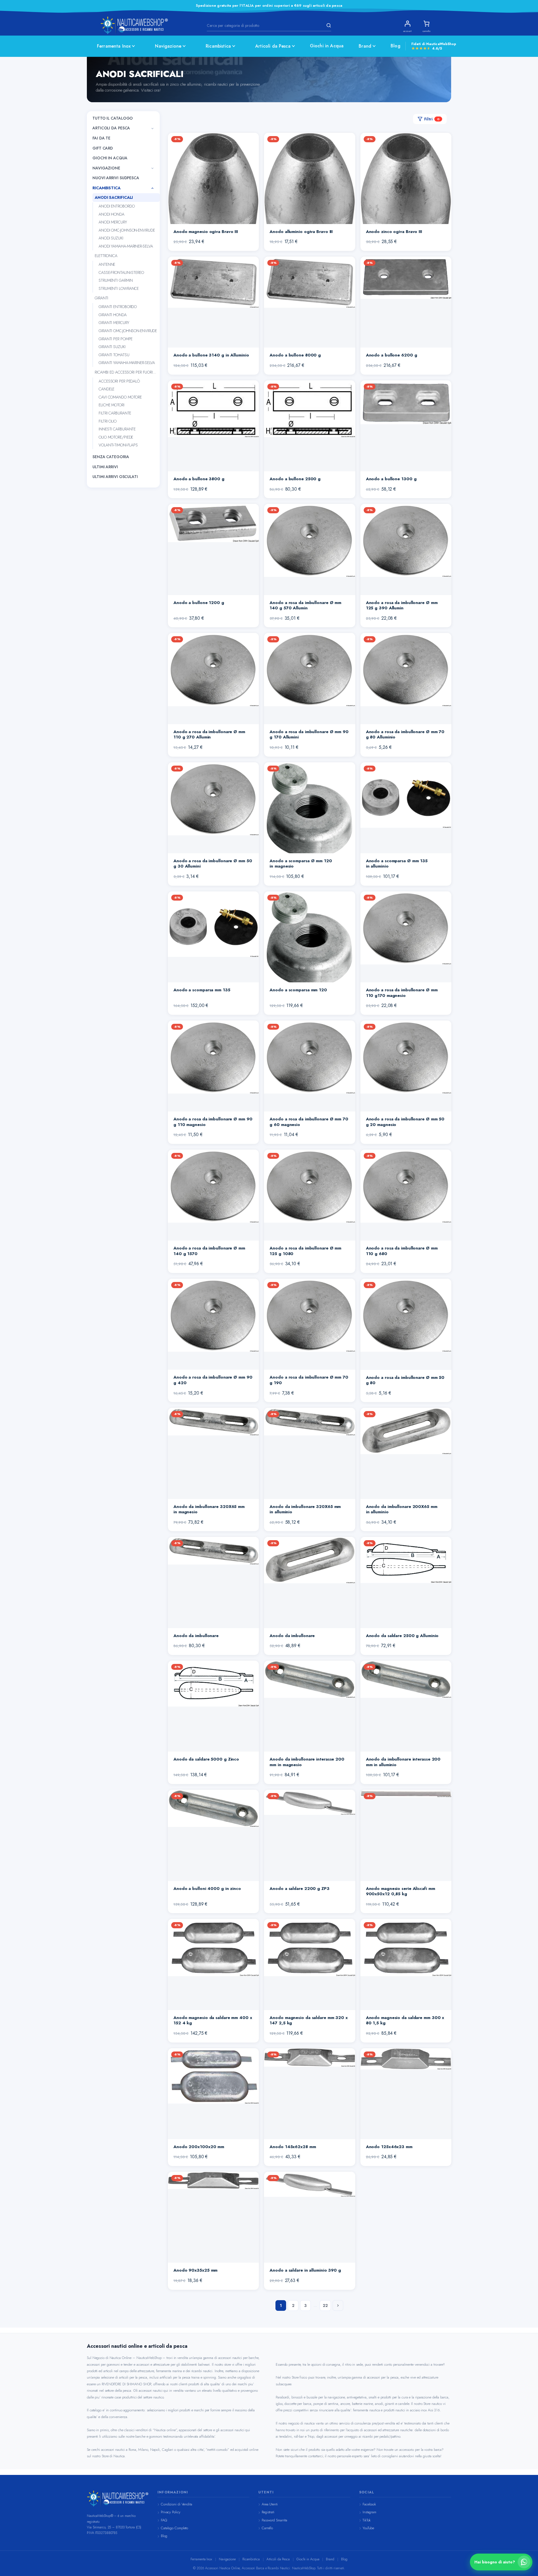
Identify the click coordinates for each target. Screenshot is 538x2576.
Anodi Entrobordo (117, 206)
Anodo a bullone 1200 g (199, 603)
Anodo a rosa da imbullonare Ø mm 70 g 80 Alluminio (405, 735)
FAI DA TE (101, 138)
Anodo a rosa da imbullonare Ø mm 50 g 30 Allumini (213, 864)
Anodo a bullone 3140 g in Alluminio (211, 355)
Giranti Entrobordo (118, 307)
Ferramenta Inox (114, 46)
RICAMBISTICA (106, 188)
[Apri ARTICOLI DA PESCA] (152, 129)
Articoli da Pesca (273, 46)
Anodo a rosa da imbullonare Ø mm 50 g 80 (405, 1380)
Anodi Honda (112, 214)
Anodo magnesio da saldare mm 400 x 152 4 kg (213, 2020)
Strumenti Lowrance (119, 289)
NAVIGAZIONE (106, 168)
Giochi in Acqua (327, 46)
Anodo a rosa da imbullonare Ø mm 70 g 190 (309, 1380)
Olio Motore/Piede (116, 437)
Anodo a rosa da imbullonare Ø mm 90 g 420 (213, 1380)
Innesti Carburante (117, 429)
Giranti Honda (113, 315)
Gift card (103, 148)
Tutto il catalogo (113, 118)
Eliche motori (112, 405)
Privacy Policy (171, 2512)
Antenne (107, 265)
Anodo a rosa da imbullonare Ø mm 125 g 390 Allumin (402, 605)
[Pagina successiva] (338, 2305)
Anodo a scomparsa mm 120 (298, 990)
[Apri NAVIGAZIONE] (152, 168)
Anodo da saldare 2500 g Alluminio (402, 1636)
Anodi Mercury (113, 222)
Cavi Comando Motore (120, 397)
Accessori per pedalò (119, 381)
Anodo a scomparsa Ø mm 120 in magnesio (301, 864)
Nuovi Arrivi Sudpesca (116, 178)
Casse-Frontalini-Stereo (121, 272)
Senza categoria (111, 457)
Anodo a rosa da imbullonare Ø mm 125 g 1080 (305, 1251)
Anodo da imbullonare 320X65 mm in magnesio (209, 1509)
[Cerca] (328, 25)
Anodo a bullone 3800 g (199, 479)
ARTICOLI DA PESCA (111, 128)
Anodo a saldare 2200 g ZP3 (299, 1889)
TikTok (367, 2520)
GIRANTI (101, 298)
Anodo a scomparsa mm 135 (202, 990)
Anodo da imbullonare (196, 1636)
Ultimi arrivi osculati (115, 477)
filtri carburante (115, 413)
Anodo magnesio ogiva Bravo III (206, 232)
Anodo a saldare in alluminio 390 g (305, 2270)
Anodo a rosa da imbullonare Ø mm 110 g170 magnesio (402, 993)
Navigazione (168, 46)
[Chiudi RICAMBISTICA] (152, 188)
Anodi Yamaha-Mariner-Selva (126, 246)
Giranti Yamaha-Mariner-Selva (127, 363)
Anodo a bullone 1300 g (391, 479)
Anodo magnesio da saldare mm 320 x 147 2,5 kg (309, 2020)
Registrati (268, 2512)
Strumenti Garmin (116, 281)
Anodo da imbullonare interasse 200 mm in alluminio (403, 1762)
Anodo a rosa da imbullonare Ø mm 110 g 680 (402, 1251)
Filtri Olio (108, 421)
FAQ (164, 2520)
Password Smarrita (274, 2520)
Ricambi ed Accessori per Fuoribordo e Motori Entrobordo (127, 372)
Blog (396, 46)
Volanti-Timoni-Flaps (118, 445)
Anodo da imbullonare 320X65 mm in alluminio (305, 1509)
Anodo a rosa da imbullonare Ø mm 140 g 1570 (209, 1251)
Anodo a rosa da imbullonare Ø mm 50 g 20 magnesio (405, 1122)
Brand (365, 46)
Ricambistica (218, 46)
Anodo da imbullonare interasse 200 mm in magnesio (307, 1762)
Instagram (369, 2512)
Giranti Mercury (114, 323)
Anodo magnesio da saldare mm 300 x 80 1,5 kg (405, 2020)
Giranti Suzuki (112, 347)
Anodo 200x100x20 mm (199, 2147)
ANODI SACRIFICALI (114, 197)
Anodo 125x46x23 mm (389, 2147)
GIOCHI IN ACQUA (110, 158)
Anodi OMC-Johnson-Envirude (127, 230)
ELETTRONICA (106, 256)
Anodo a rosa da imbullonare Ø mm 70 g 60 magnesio (309, 1122)
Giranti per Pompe (116, 339)
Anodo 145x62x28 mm (293, 2147)
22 (325, 2305)
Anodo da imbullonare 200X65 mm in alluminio (402, 1509)
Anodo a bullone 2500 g (295, 479)
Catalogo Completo (174, 2528)
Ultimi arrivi (105, 467)
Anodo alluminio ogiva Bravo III (301, 232)
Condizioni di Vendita (177, 2504)
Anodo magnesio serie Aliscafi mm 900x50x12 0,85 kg (401, 1891)
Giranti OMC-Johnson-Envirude (128, 331)
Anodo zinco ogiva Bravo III (394, 232)
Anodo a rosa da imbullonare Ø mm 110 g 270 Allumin (209, 735)
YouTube (368, 2528)
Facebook (369, 2504)
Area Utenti (270, 2504)
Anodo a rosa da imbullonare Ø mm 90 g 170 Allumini (309, 735)
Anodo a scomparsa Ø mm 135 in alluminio (397, 864)
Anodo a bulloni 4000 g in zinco (207, 1889)
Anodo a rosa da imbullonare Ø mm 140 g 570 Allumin (305, 605)
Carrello (267, 2528)
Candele (106, 389)
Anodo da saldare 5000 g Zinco (206, 1759)
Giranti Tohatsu (114, 355)
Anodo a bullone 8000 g (295, 355)
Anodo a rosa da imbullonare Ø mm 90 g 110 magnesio (213, 1122)
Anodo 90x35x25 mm (195, 2270)
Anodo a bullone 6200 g (392, 355)
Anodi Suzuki (111, 238)
